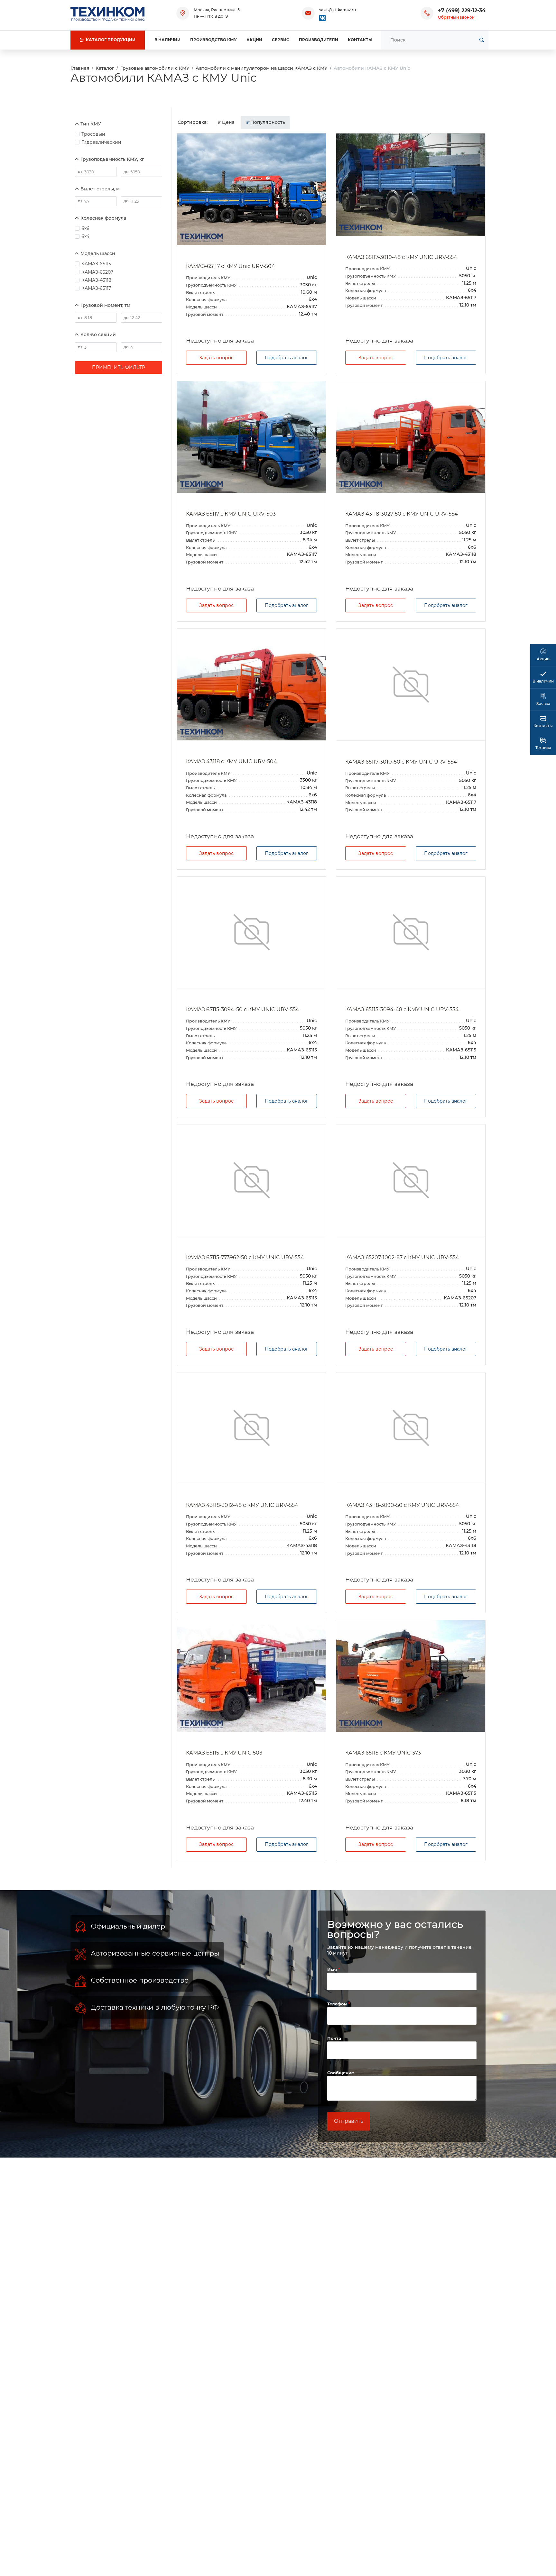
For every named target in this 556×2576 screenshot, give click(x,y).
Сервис (281, 40)
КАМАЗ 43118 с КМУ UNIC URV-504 (232, 761)
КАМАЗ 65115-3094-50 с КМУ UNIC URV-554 (243, 1009)
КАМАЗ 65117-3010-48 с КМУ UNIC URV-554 (401, 257)
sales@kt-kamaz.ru (338, 10)
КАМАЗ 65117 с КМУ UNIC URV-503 (231, 514)
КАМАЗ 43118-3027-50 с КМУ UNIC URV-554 (402, 514)
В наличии (167, 40)
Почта (334, 2038)
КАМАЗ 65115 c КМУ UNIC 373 (383, 1753)
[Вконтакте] (322, 18)
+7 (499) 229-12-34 (462, 10)
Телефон (338, 2004)
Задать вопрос (216, 358)
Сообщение (341, 2073)
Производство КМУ (213, 40)
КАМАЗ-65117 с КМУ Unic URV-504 (231, 266)
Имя (333, 1969)
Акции (254, 40)
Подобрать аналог (287, 358)
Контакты (360, 40)
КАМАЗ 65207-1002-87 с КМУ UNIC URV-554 (402, 1257)
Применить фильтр (119, 367)
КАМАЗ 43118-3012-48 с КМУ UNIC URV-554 (242, 1505)
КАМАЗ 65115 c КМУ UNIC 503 (224, 1753)
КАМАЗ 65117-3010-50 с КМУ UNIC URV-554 (401, 762)
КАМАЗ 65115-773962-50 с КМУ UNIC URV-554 (245, 1257)
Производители (319, 40)
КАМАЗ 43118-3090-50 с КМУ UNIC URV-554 (402, 1505)
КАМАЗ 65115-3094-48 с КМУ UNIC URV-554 (402, 1009)
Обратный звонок (456, 17)
